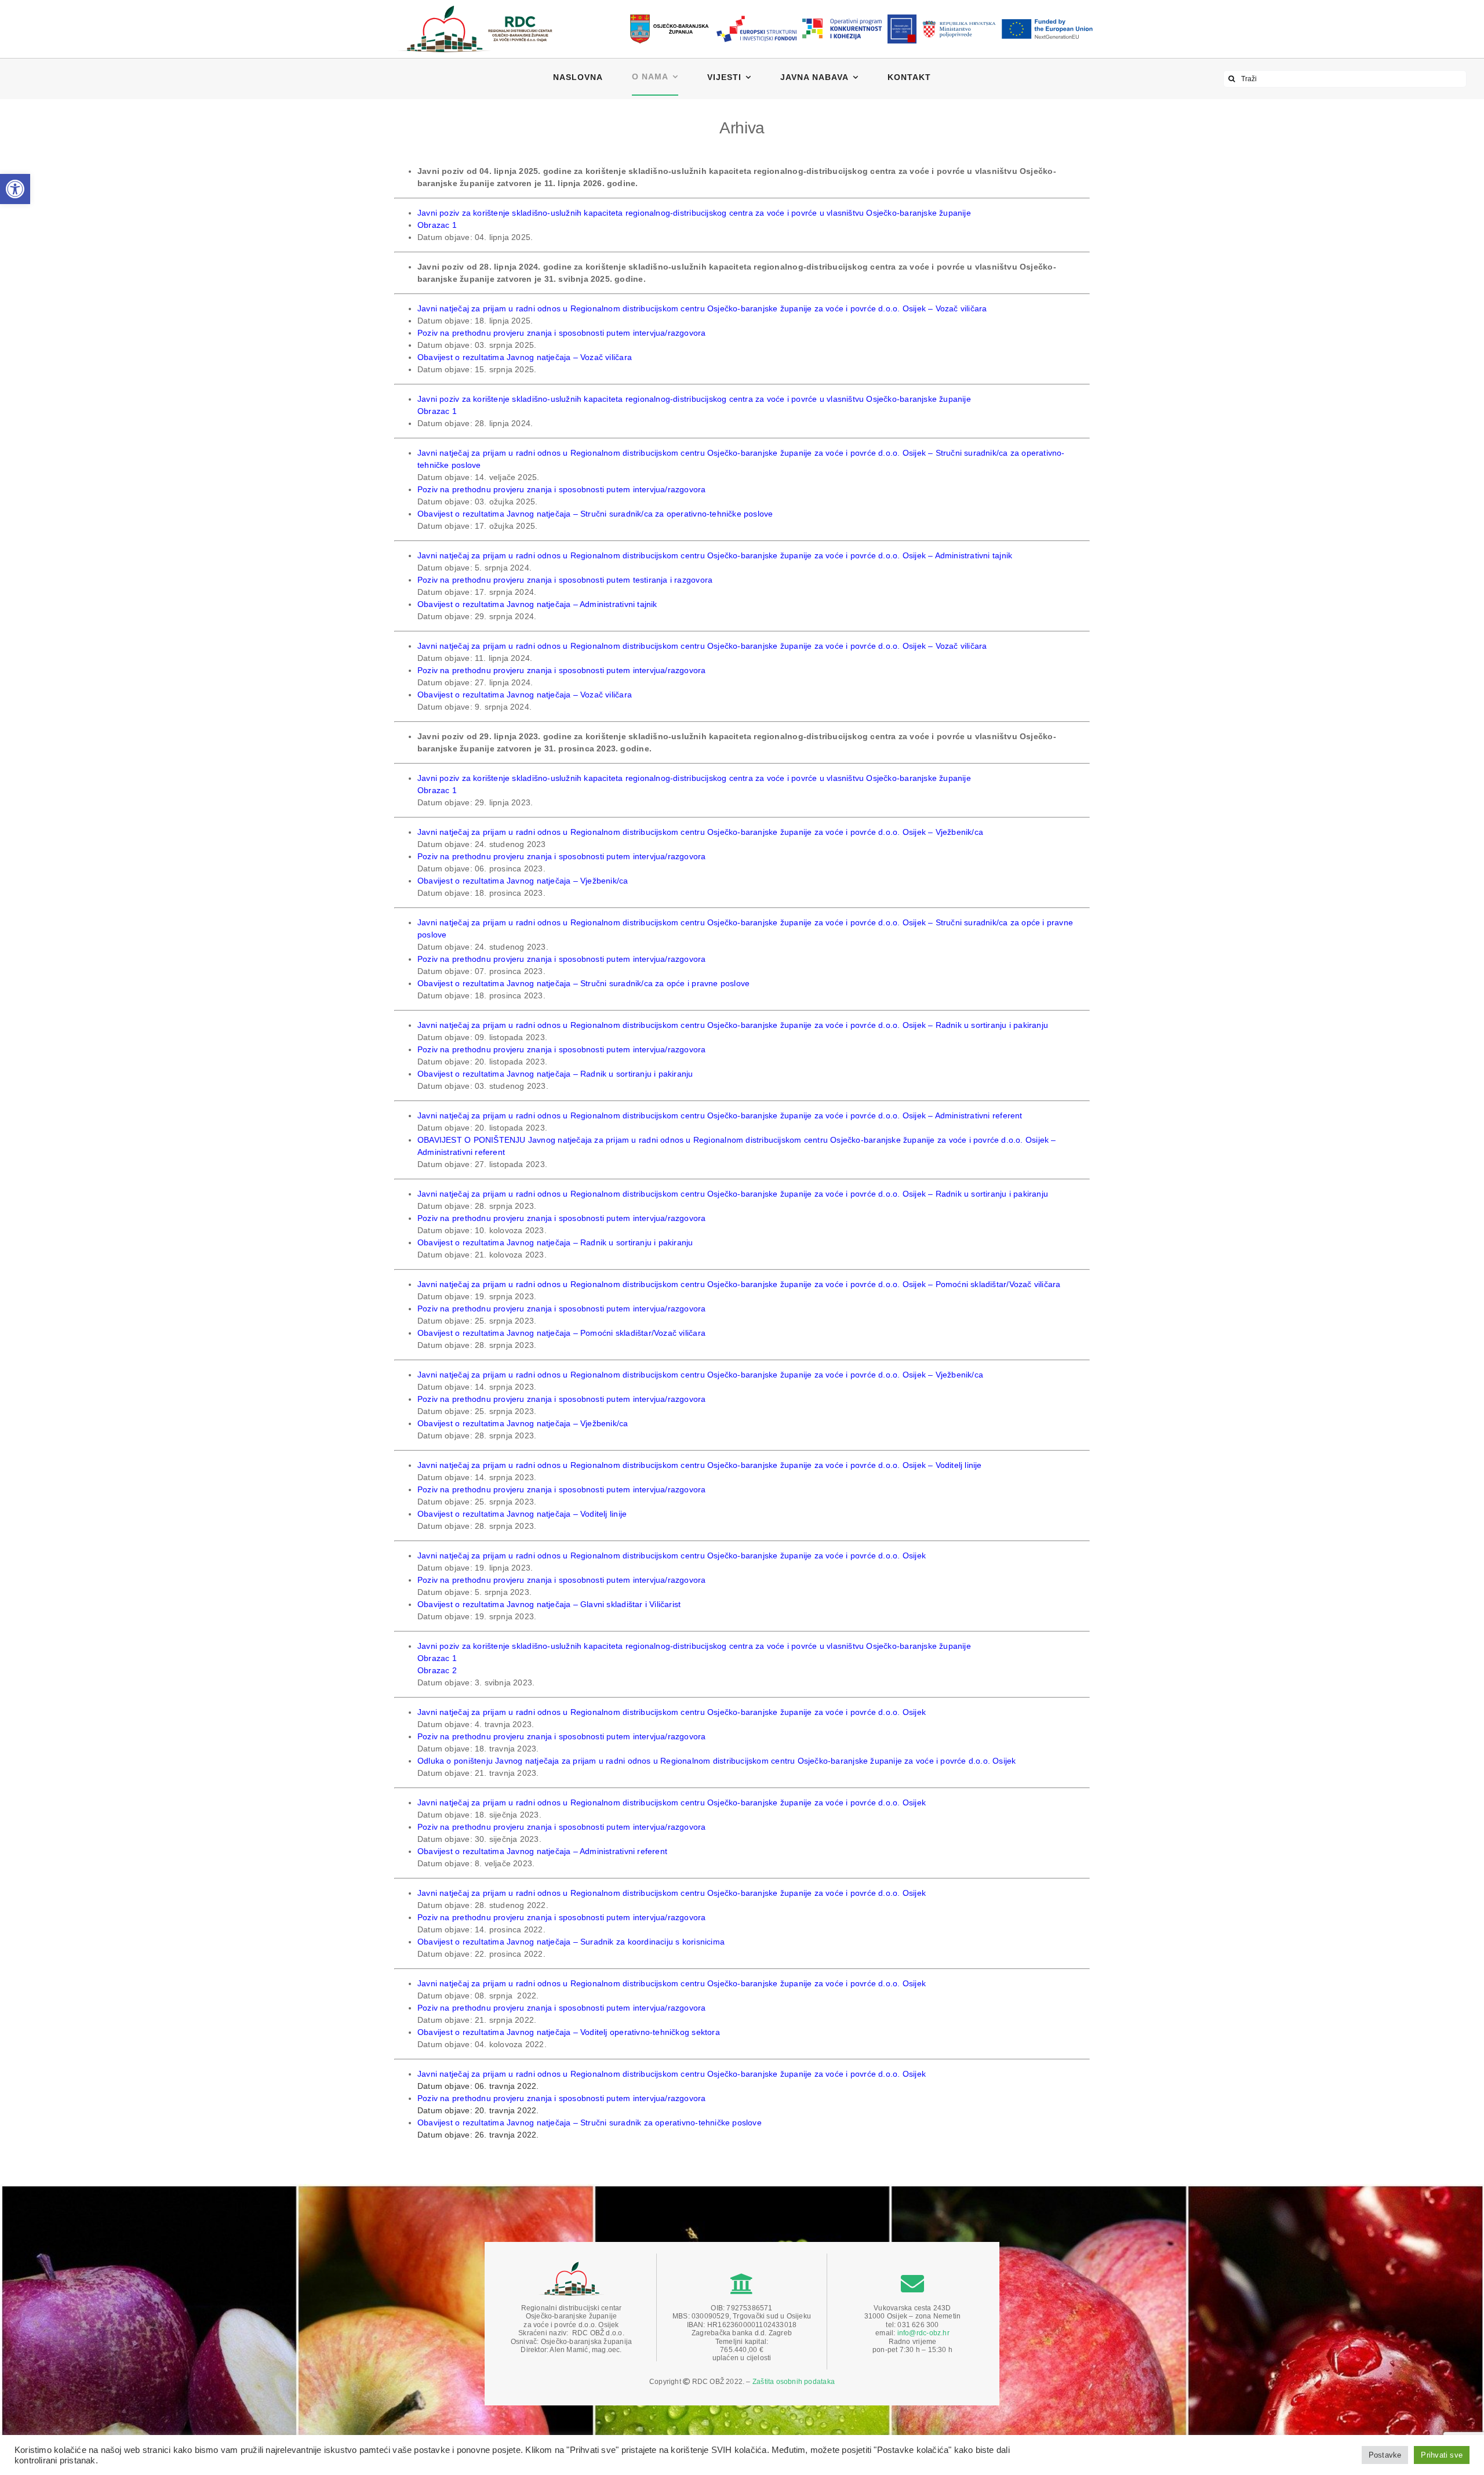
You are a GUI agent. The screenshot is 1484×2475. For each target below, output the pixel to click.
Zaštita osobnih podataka (794, 2382)
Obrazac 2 (437, 1670)
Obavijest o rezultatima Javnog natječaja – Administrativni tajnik (537, 604)
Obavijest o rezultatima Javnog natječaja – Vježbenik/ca (523, 881)
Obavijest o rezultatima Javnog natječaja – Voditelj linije (522, 1514)
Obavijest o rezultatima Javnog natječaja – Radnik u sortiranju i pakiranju (555, 1074)
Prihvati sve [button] (1442, 2455)
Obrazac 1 (437, 225)
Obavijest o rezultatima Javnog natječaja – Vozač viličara (525, 357)
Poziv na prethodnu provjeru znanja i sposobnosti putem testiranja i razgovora (565, 580)
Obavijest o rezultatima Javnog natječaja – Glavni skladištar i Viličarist (549, 1604)
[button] (15, 189)
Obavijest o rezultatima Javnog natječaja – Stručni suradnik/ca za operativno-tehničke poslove (596, 514)
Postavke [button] (1385, 2455)
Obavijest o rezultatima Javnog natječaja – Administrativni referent (542, 1851)
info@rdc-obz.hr (923, 2333)
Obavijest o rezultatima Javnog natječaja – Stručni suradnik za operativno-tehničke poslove (590, 2123)
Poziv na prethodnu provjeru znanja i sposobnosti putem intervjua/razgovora (562, 333)
